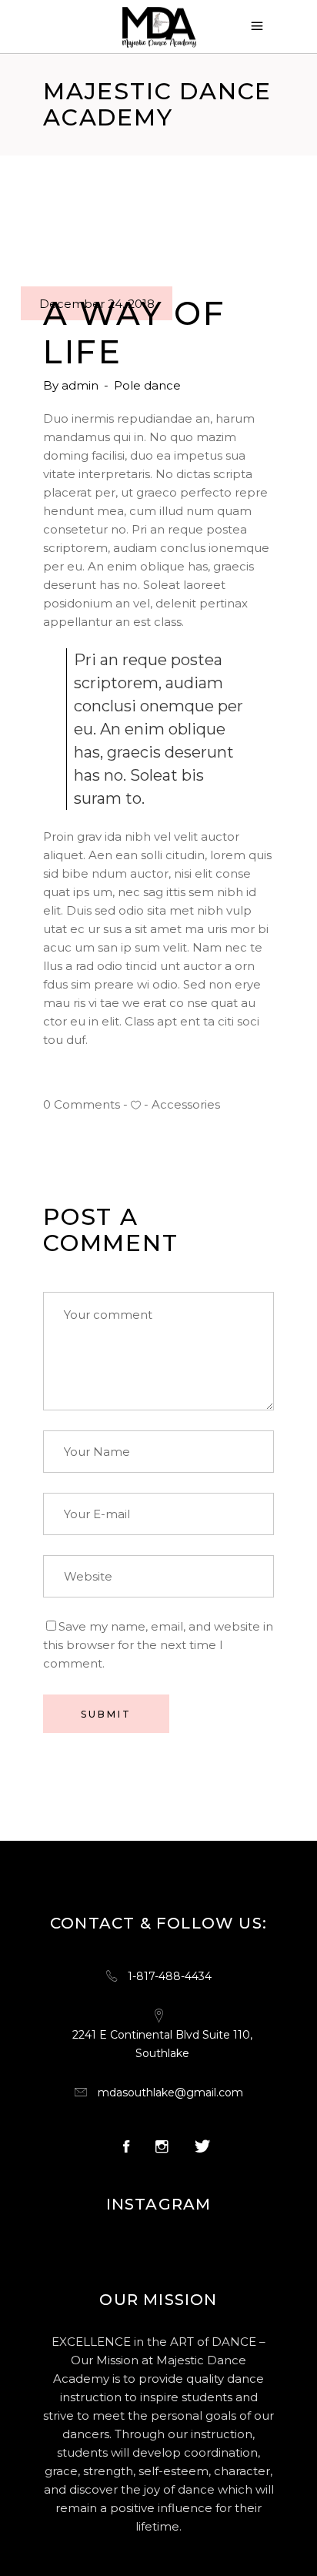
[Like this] (136, 1105)
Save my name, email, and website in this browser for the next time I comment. (158, 1645)
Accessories (186, 1104)
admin (82, 385)
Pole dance (147, 385)
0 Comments (82, 1104)
